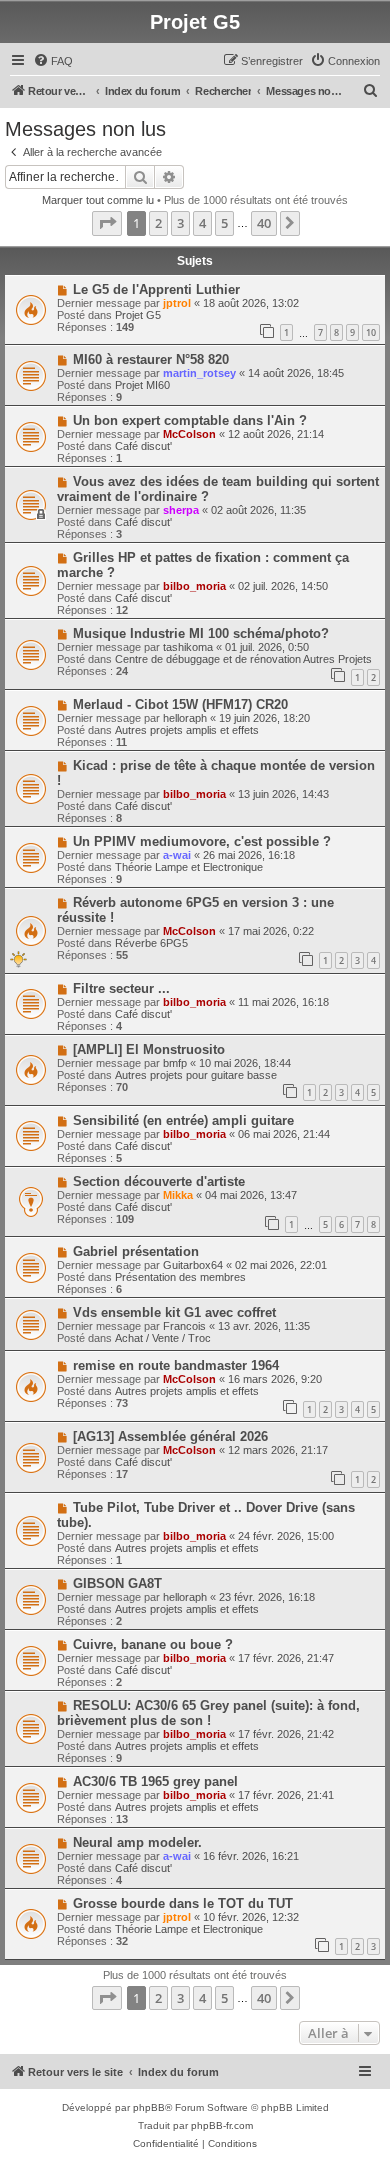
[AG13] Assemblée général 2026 (170, 1436)
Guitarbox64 (193, 1265)
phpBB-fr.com (222, 2125)
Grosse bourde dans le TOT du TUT (183, 1903)
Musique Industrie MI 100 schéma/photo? (201, 633)
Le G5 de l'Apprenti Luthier (156, 289)
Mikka (178, 1195)
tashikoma (188, 647)
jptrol (177, 303)
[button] (107, 223)
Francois (184, 1326)
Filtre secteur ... (121, 988)
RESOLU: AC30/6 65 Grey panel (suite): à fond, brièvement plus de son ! (208, 1713)
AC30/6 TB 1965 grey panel (155, 1781)
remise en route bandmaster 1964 (176, 1365)
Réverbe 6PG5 (151, 943)
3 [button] (180, 223)
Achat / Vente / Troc (163, 1338)
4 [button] (202, 223)
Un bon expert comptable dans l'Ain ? (190, 420)
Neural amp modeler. (137, 1842)
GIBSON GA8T (117, 1583)
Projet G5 (138, 315)
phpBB (149, 2107)
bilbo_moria (194, 586)
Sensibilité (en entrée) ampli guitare (183, 1120)
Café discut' (143, 446)
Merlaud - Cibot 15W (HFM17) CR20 (180, 704)
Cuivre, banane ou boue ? (153, 1644)
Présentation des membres (180, 1277)
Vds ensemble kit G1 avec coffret (174, 1312)
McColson (189, 434)
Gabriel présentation (136, 1251)
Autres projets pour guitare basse (196, 1075)
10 (371, 332)
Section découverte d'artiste (159, 1181)
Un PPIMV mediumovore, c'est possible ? (202, 841)
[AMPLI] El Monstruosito (149, 1049)
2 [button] (158, 223)
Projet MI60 (142, 385)
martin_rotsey (199, 373)
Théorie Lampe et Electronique (189, 867)
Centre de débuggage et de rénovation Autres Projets (243, 659)
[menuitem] (53, 61)
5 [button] (224, 223)
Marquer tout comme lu (98, 200)
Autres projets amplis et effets (187, 730)
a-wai (177, 855)
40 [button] (264, 223)
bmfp (175, 1063)
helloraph (185, 718)
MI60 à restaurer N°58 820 (151, 359)
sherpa (181, 510)
